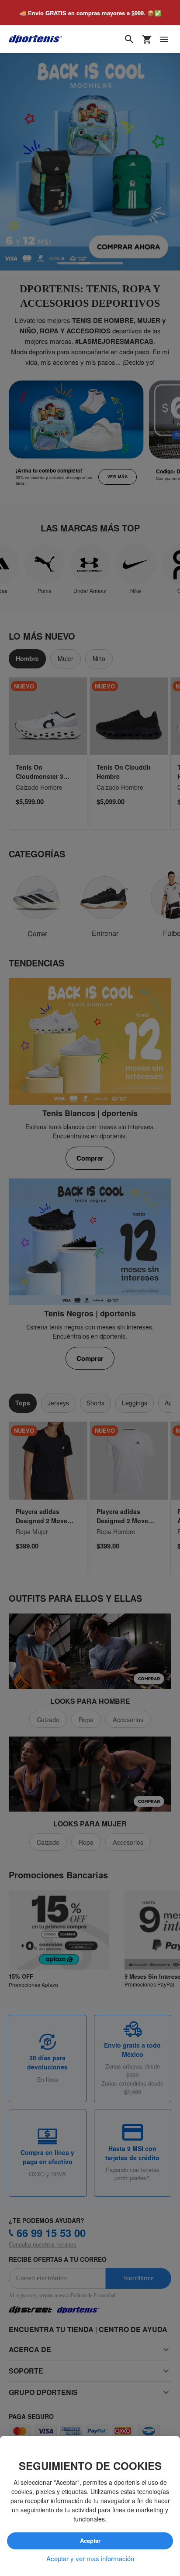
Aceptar (90, 2541)
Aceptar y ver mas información (90, 2559)
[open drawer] (164, 40)
